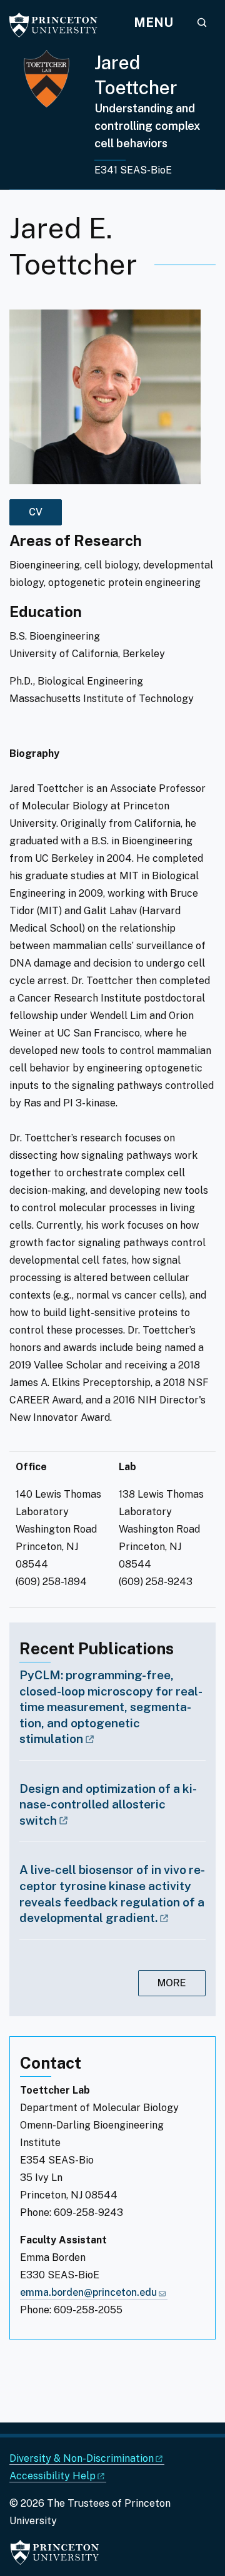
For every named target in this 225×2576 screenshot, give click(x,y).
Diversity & (82, 2458)
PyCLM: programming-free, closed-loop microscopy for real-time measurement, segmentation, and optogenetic (111, 1707)
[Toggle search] (202, 22)
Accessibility (52, 2476)
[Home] (52, 120)
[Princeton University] (59, 25)
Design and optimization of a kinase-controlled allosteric (108, 1804)
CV (36, 512)
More (172, 1983)
